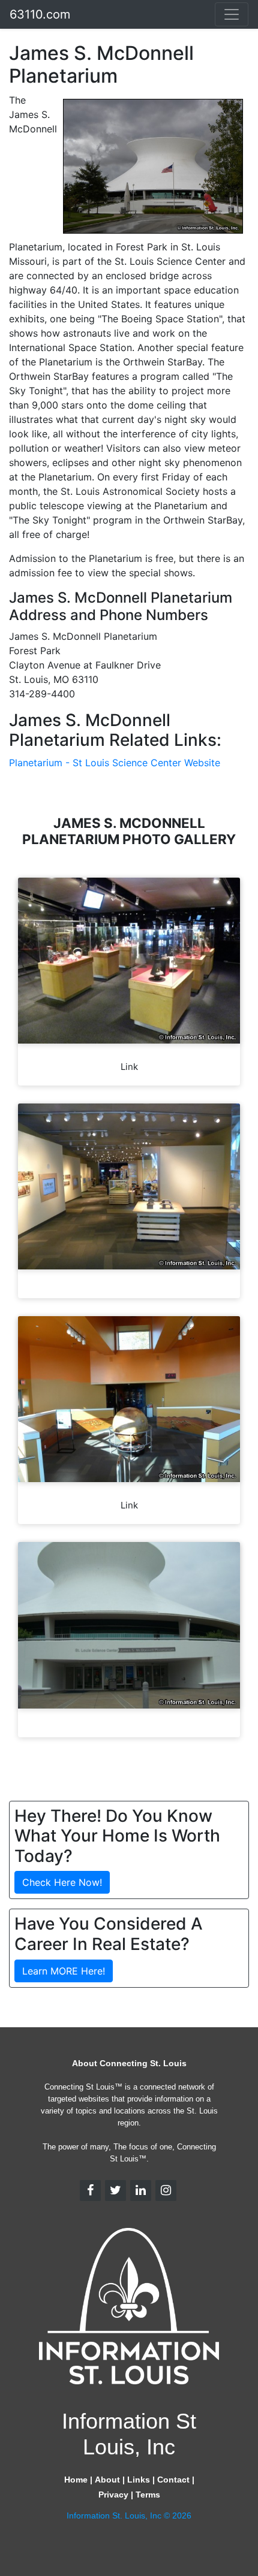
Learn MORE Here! (64, 1971)
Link (129, 1067)
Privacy (113, 2495)
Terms (148, 2495)
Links (139, 2480)
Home (76, 2480)
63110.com (40, 14)
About (107, 2480)
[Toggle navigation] (232, 14)
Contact (173, 2480)
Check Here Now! (62, 1882)
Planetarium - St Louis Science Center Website (115, 763)
